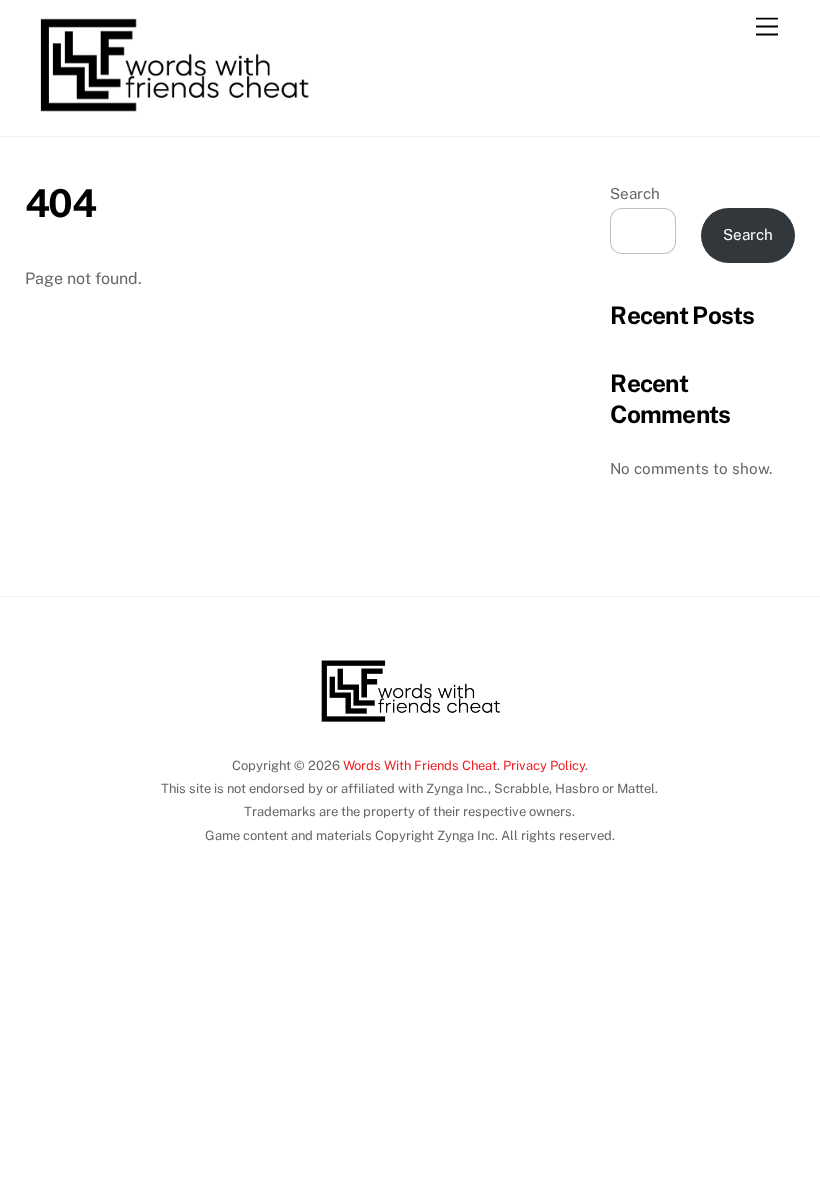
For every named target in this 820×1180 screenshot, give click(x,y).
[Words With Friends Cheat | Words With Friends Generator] (174, 116)
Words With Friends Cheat (420, 765)
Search (635, 193)
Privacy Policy (544, 765)
